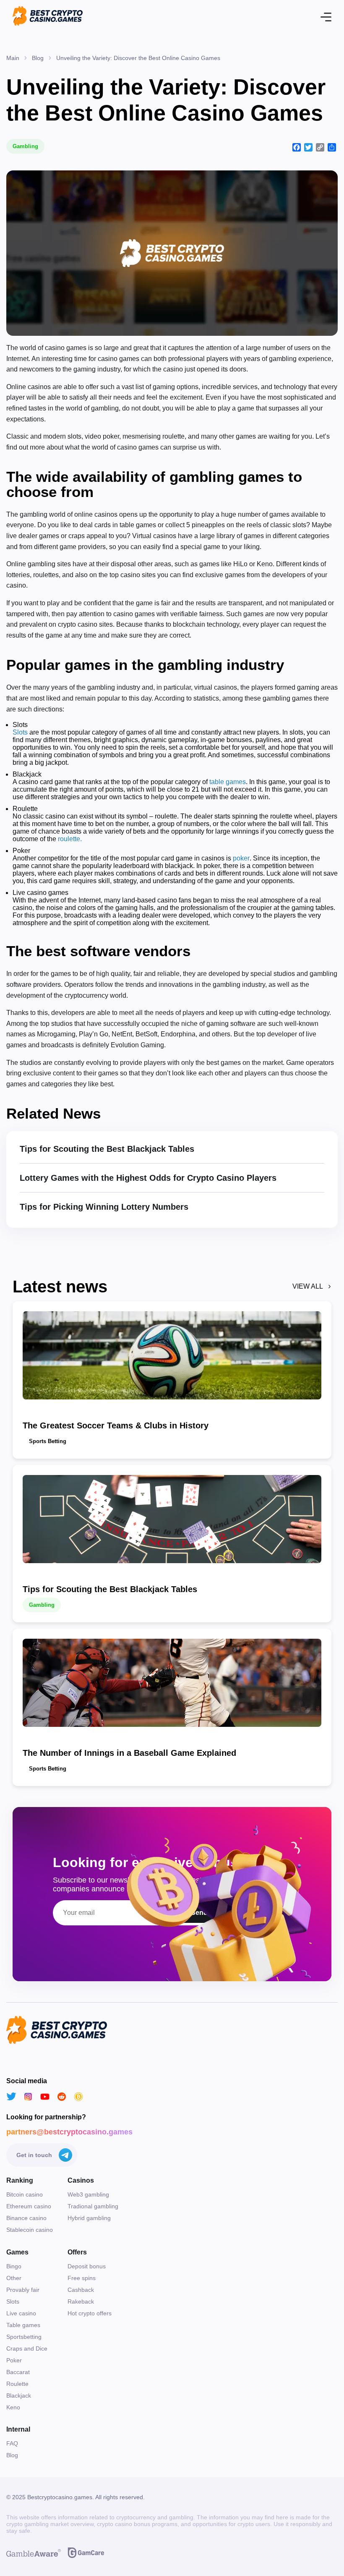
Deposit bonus (87, 2266)
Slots (20, 732)
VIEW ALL (308, 1286)
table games (228, 782)
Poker (14, 2360)
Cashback (81, 2290)
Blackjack (19, 2396)
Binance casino (26, 2218)
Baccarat (18, 2372)
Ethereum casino (29, 2206)
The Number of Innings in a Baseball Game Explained (129, 1753)
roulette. (70, 839)
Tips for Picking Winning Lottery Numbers (104, 1207)
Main (13, 58)
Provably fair (23, 2290)
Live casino (21, 2313)
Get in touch (34, 2155)
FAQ (12, 2443)
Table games (23, 2325)
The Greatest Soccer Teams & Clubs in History (116, 1425)
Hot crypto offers (90, 2313)
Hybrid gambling (89, 2218)
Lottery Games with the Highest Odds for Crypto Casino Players (148, 1178)
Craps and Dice (27, 2348)
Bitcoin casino (25, 2194)
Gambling (25, 146)
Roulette (17, 2384)
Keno (13, 2407)
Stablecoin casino (30, 2230)
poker (241, 858)
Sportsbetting (24, 2337)
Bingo (14, 2266)
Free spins (82, 2278)
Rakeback (81, 2301)
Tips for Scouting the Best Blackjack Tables (107, 1149)
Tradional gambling (93, 2206)
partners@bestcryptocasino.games (69, 2132)
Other (14, 2278)
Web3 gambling (88, 2194)
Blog (38, 58)
